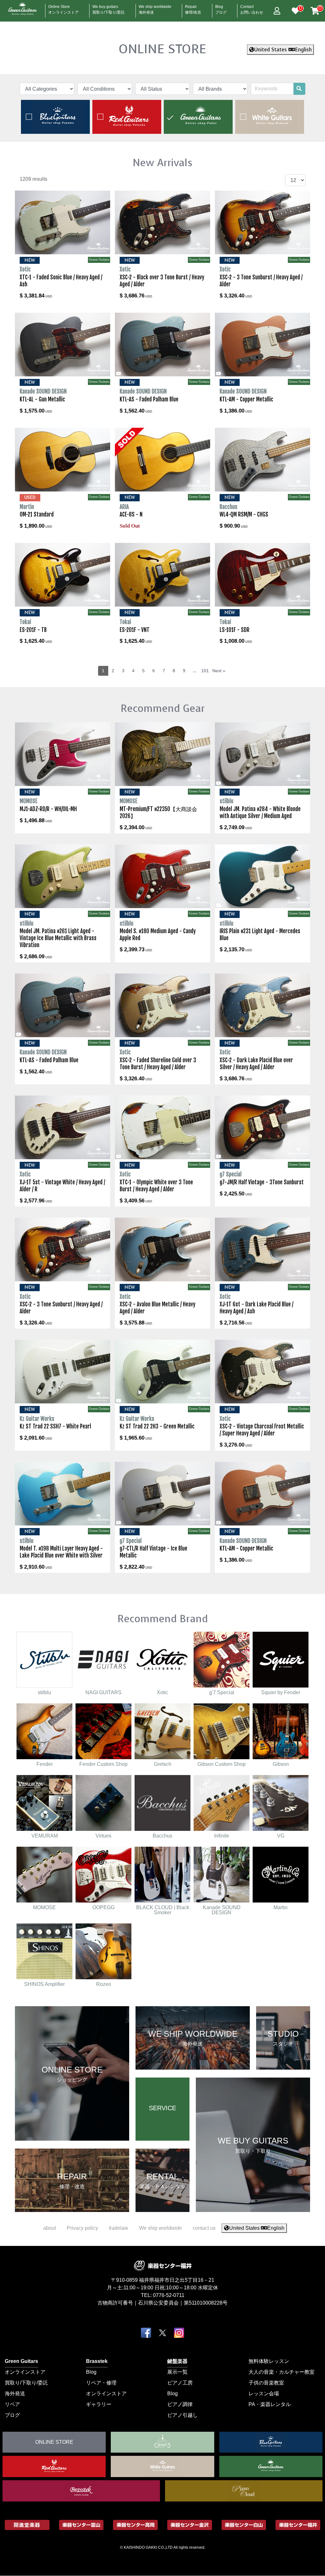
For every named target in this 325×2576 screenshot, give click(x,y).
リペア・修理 (101, 2383)
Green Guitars (21, 2361)
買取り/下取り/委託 (26, 2383)
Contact (252, 8)
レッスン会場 (264, 2394)
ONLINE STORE (162, 49)
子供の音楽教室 (266, 2383)
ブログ (12, 2415)
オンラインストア (25, 2372)
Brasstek (97, 2361)
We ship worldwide (155, 8)
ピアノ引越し (182, 2415)
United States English (283, 50)
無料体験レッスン (269, 2361)
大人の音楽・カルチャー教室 (282, 2372)
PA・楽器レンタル (270, 2404)
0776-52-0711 (169, 2295)
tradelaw (119, 2228)
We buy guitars (109, 8)
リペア (12, 2404)
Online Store (63, 8)
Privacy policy (82, 2228)
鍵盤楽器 (177, 2361)
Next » (219, 671)
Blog (221, 8)
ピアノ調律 (180, 2404)
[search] (299, 89)
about (50, 2228)
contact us (204, 2228)
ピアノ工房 (180, 2383)
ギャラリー (99, 2404)
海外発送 (15, 2394)
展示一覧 (177, 2372)
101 (205, 671)
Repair (193, 8)
